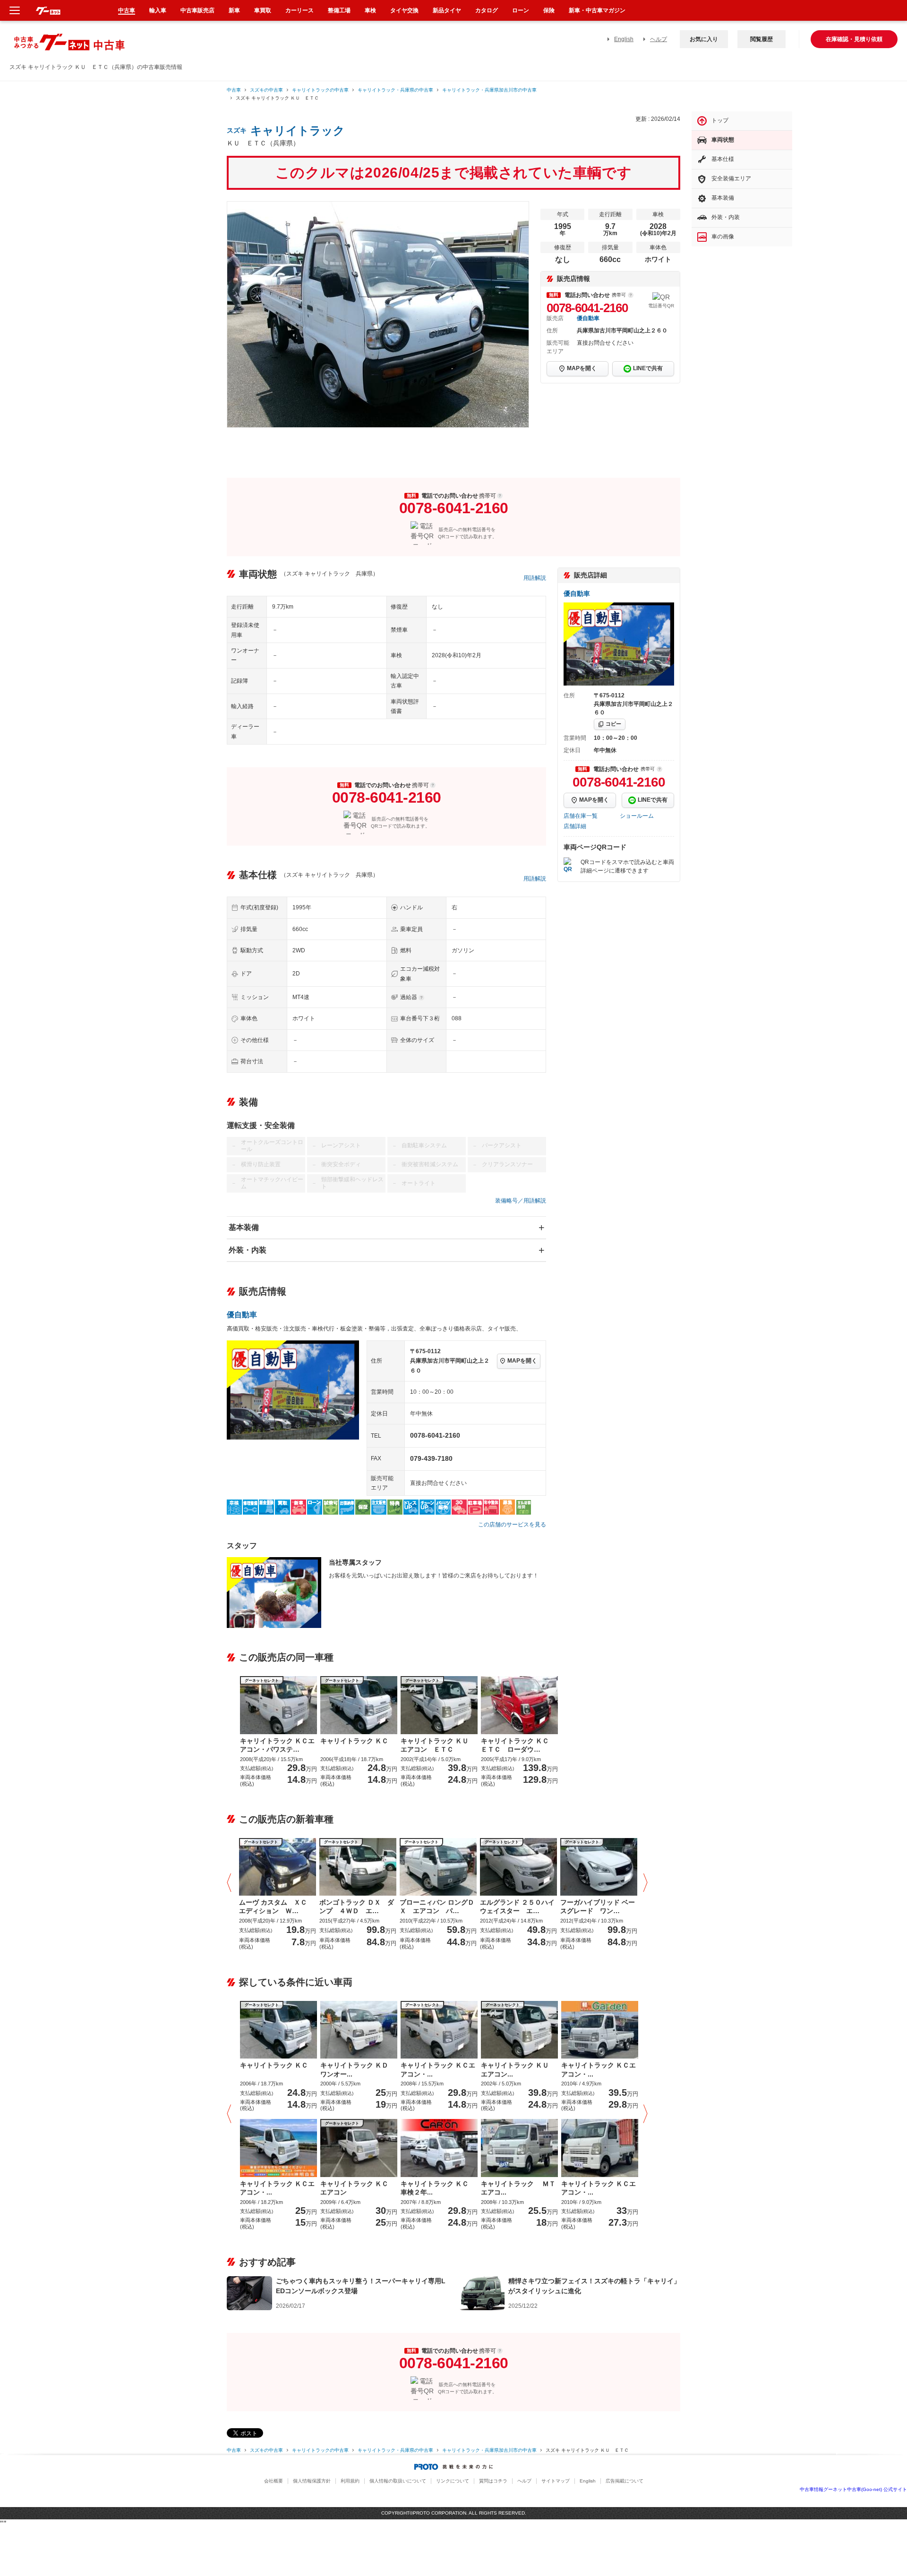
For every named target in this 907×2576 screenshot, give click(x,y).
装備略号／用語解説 (521, 1201)
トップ (720, 120)
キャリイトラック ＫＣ (354, 1741)
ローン (521, 10)
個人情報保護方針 (312, 2481)
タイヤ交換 (404, 10)
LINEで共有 (648, 368)
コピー (613, 724)
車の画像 (723, 237)
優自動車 (588, 318)
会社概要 (274, 2481)
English (624, 39)
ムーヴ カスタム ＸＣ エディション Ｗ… (276, 1907)
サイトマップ (556, 2481)
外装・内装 (248, 1250)
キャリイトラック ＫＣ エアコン (358, 2188)
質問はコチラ (493, 2481)
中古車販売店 (197, 10)
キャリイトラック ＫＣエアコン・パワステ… (277, 1745)
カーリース (299, 10)
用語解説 (535, 578)
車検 (370, 10)
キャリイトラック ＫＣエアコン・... (438, 2069)
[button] (231, 1883)
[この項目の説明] (631, 295)
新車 (234, 10)
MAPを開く (582, 368)
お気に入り (704, 39)
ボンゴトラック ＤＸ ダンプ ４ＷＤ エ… (357, 1907)
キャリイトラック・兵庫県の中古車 (395, 90)
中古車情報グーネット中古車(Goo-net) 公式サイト (853, 2489)
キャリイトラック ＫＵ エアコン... (518, 2069)
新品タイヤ (447, 10)
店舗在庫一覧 (581, 816)
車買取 (263, 10)
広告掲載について (625, 2481)
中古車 (234, 90)
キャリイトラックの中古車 (320, 90)
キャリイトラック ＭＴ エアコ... (519, 2188)
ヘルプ (659, 39)
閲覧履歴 (762, 39)
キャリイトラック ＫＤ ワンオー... (358, 2069)
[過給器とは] (421, 998)
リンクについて (453, 2481)
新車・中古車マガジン (597, 10)
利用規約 (350, 2481)
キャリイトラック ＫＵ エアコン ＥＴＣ (438, 1745)
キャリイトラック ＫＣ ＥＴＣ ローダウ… (518, 1745)
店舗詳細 (575, 826)
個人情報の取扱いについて (398, 2481)
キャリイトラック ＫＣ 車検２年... (438, 2188)
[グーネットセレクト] (278, 1866)
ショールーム (637, 816)
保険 (549, 10)
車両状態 (723, 140)
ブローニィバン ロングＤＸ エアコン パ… (437, 1907)
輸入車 (158, 10)
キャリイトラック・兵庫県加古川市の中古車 (489, 90)
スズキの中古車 (266, 90)
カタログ (487, 10)
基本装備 (244, 1227)
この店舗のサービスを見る (512, 1525)
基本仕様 (723, 159)
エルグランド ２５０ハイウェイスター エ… (517, 1907)
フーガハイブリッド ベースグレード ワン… (598, 1907)
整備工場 (339, 10)
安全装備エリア (731, 178)
